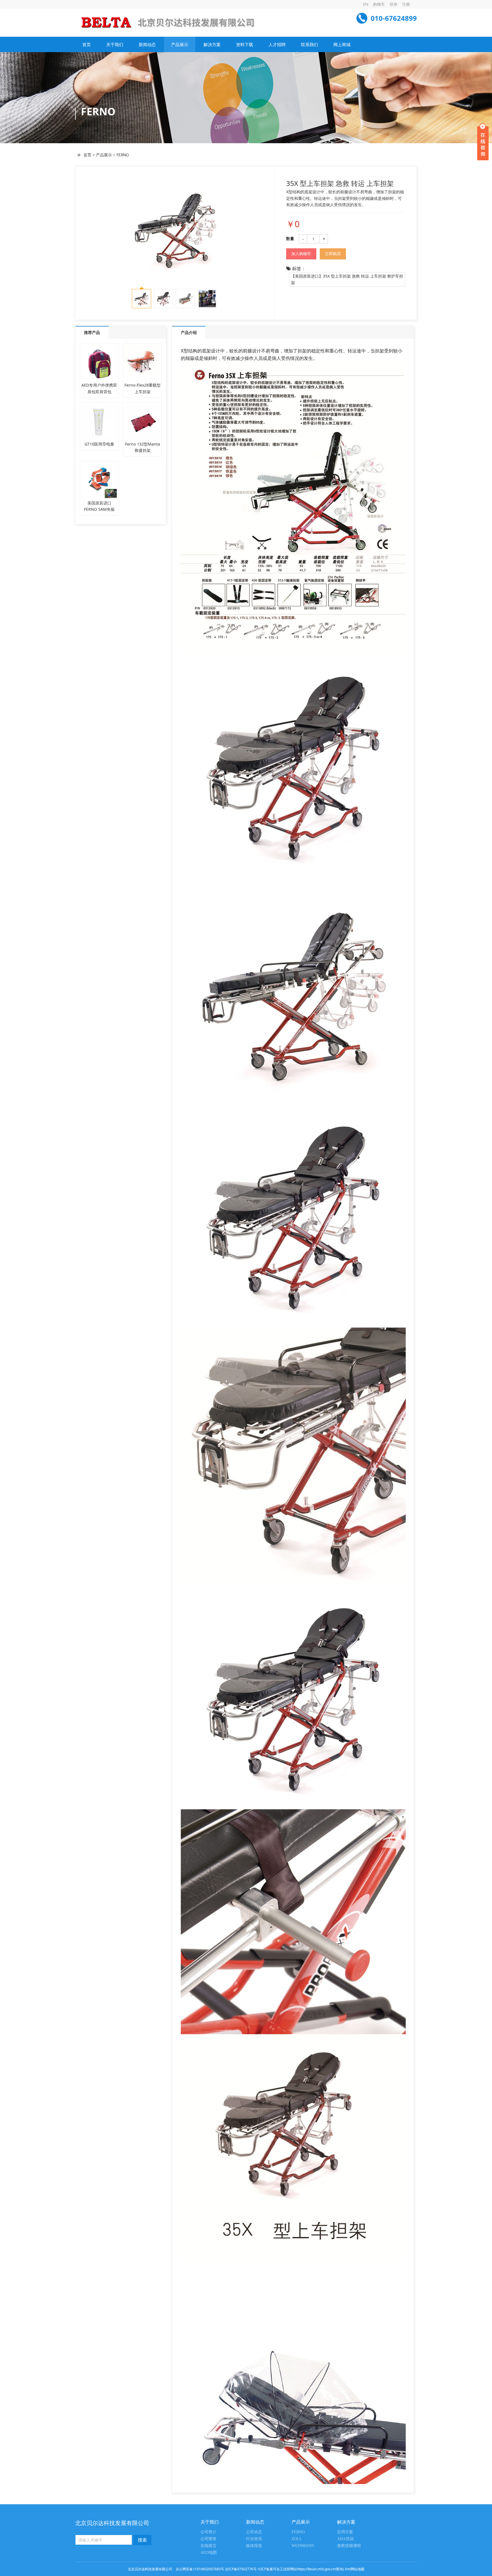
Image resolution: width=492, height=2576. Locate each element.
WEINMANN (303, 2546)
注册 (406, 4)
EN (366, 4)
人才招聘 (277, 44)
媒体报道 (254, 2546)
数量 (290, 238)
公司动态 (254, 2532)
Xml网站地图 (355, 2569)
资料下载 (245, 44)
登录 (393, 4)
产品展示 (180, 44)
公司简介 (208, 2532)
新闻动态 (147, 44)
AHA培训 (345, 2539)
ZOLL (297, 2539)
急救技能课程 (349, 2546)
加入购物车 (301, 254)
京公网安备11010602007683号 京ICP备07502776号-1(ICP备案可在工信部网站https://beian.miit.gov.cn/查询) (260, 2569)
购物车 (379, 4)
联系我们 (309, 44)
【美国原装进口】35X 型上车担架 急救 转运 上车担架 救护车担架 (347, 279)
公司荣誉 (208, 2539)
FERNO (123, 155)
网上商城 (342, 44)
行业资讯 (254, 2539)
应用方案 (345, 2532)
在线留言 (208, 2546)
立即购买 (333, 254)
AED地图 (209, 2553)
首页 (87, 44)
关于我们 (115, 44)
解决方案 (212, 44)
